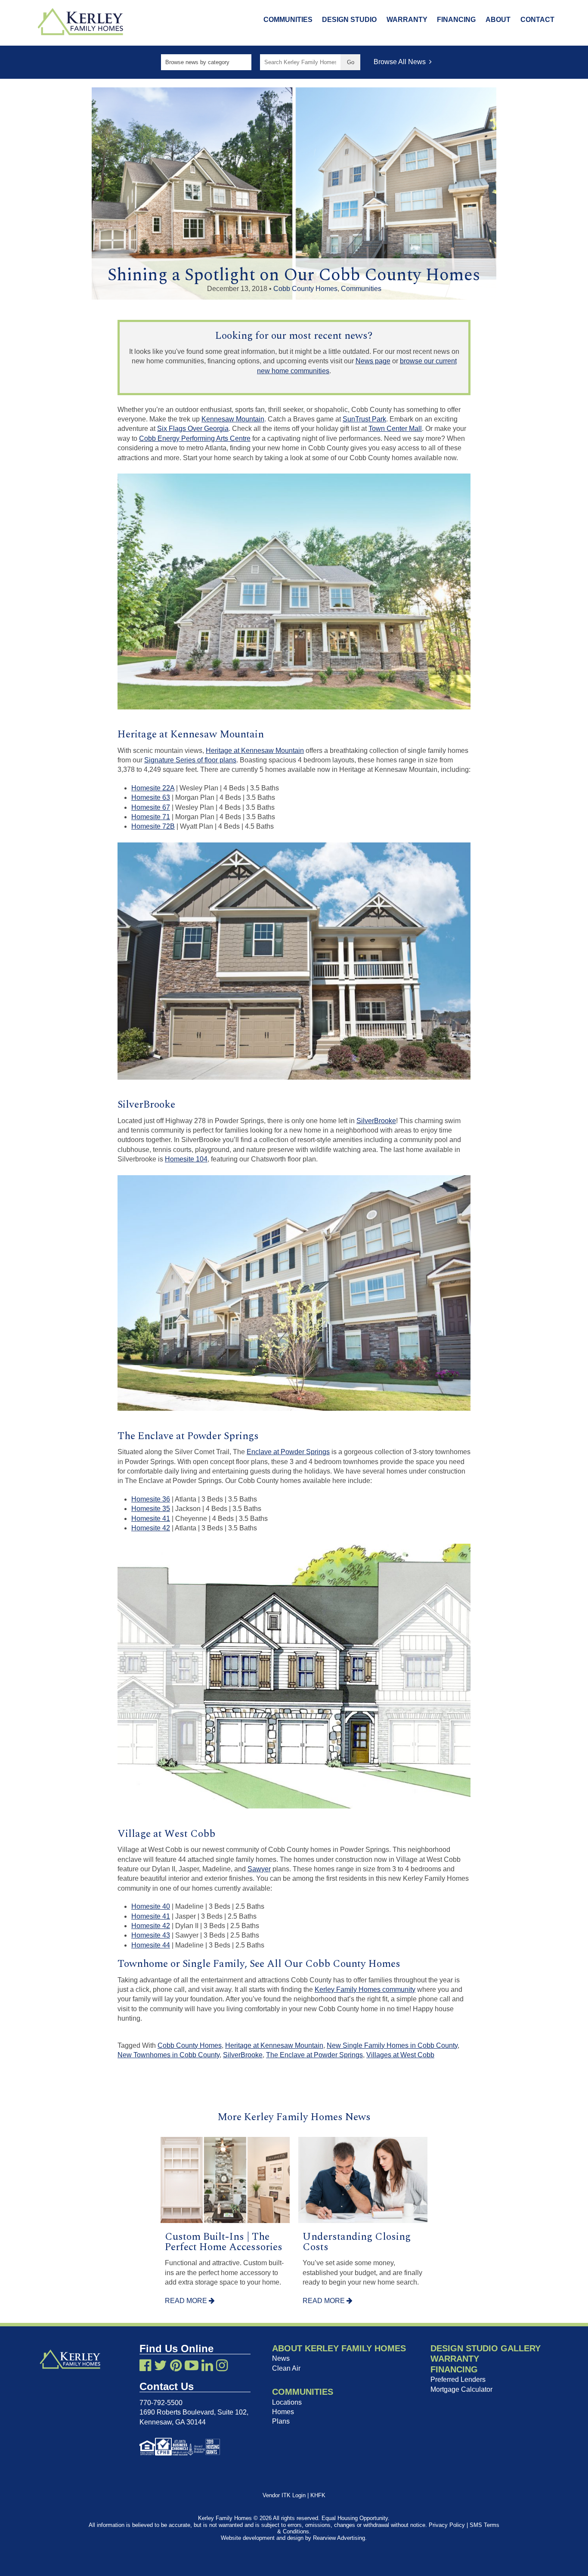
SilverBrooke (376, 1121)
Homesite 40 (151, 1906)
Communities (288, 20)
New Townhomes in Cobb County (169, 2055)
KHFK (318, 2495)
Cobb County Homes (305, 289)
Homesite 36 (151, 1499)
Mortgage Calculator (461, 2389)
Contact (537, 20)
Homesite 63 (151, 797)
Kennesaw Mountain (233, 419)
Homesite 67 (151, 807)
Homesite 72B (153, 826)
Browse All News (401, 62)
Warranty (407, 20)
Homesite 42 (151, 1528)
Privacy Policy (447, 2525)
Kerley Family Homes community (365, 1989)
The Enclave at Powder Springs (314, 2055)
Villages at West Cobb (400, 2055)
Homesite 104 (186, 1159)
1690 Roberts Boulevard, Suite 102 (193, 2412)
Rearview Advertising (339, 2538)
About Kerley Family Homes (339, 2348)
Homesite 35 (151, 1509)
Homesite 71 (151, 817)
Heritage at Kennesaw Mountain (255, 751)
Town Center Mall (395, 429)
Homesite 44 (151, 1945)
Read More (187, 2301)
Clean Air (286, 2368)
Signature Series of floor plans (190, 760)
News (281, 2358)
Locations (287, 2402)
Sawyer (259, 1869)
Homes (283, 2412)
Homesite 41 (151, 1519)
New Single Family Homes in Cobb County (392, 2045)
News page (373, 361)
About (498, 20)
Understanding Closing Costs (357, 2242)
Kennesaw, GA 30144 (173, 2422)
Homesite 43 (151, 1935)
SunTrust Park (364, 419)
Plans (281, 2421)
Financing (456, 20)
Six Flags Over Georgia (193, 429)
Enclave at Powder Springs (288, 1452)
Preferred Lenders (458, 2379)
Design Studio (349, 20)
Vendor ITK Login (284, 2495)
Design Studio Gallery (486, 2348)
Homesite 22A (153, 788)
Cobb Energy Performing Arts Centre (195, 438)
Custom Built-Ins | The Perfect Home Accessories (224, 2242)
